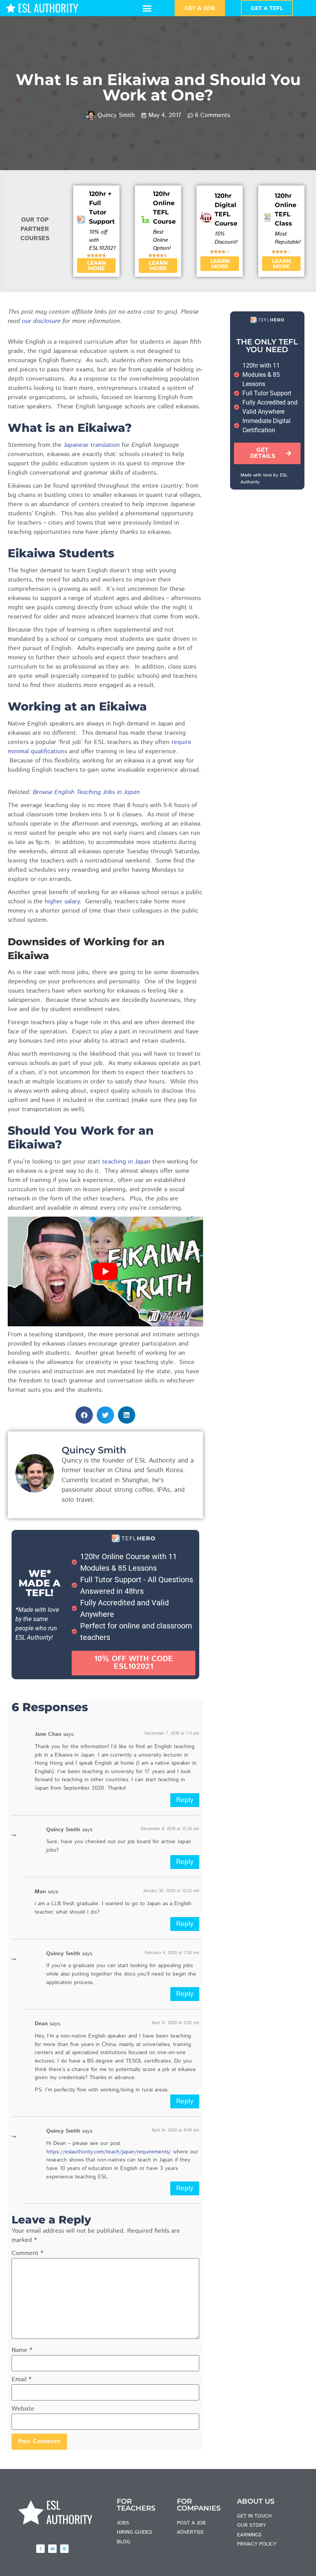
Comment (27, 2253)
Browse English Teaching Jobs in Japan (86, 792)
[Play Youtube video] (105, 1271)
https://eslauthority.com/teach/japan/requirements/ (109, 2152)
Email (21, 2380)
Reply (185, 1800)
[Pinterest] (64, 2549)
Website (23, 2409)
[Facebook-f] (40, 2549)
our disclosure (41, 321)
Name (22, 2350)
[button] (147, 8)
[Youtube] (52, 2549)
